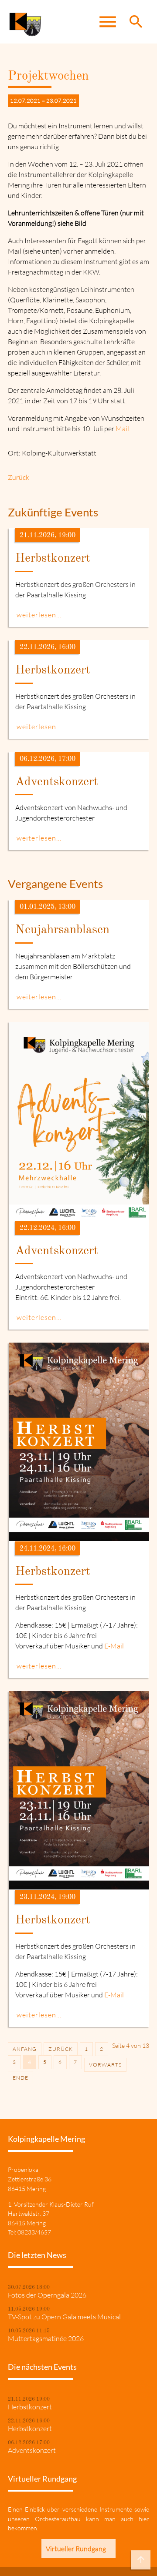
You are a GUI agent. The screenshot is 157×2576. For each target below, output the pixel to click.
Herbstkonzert (30, 2407)
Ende (20, 2078)
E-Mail (114, 1646)
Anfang (25, 2049)
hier (144, 2519)
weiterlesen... (39, 615)
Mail (122, 429)
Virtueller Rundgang (76, 2549)
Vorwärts (105, 2065)
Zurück (19, 477)
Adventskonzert (32, 2450)
